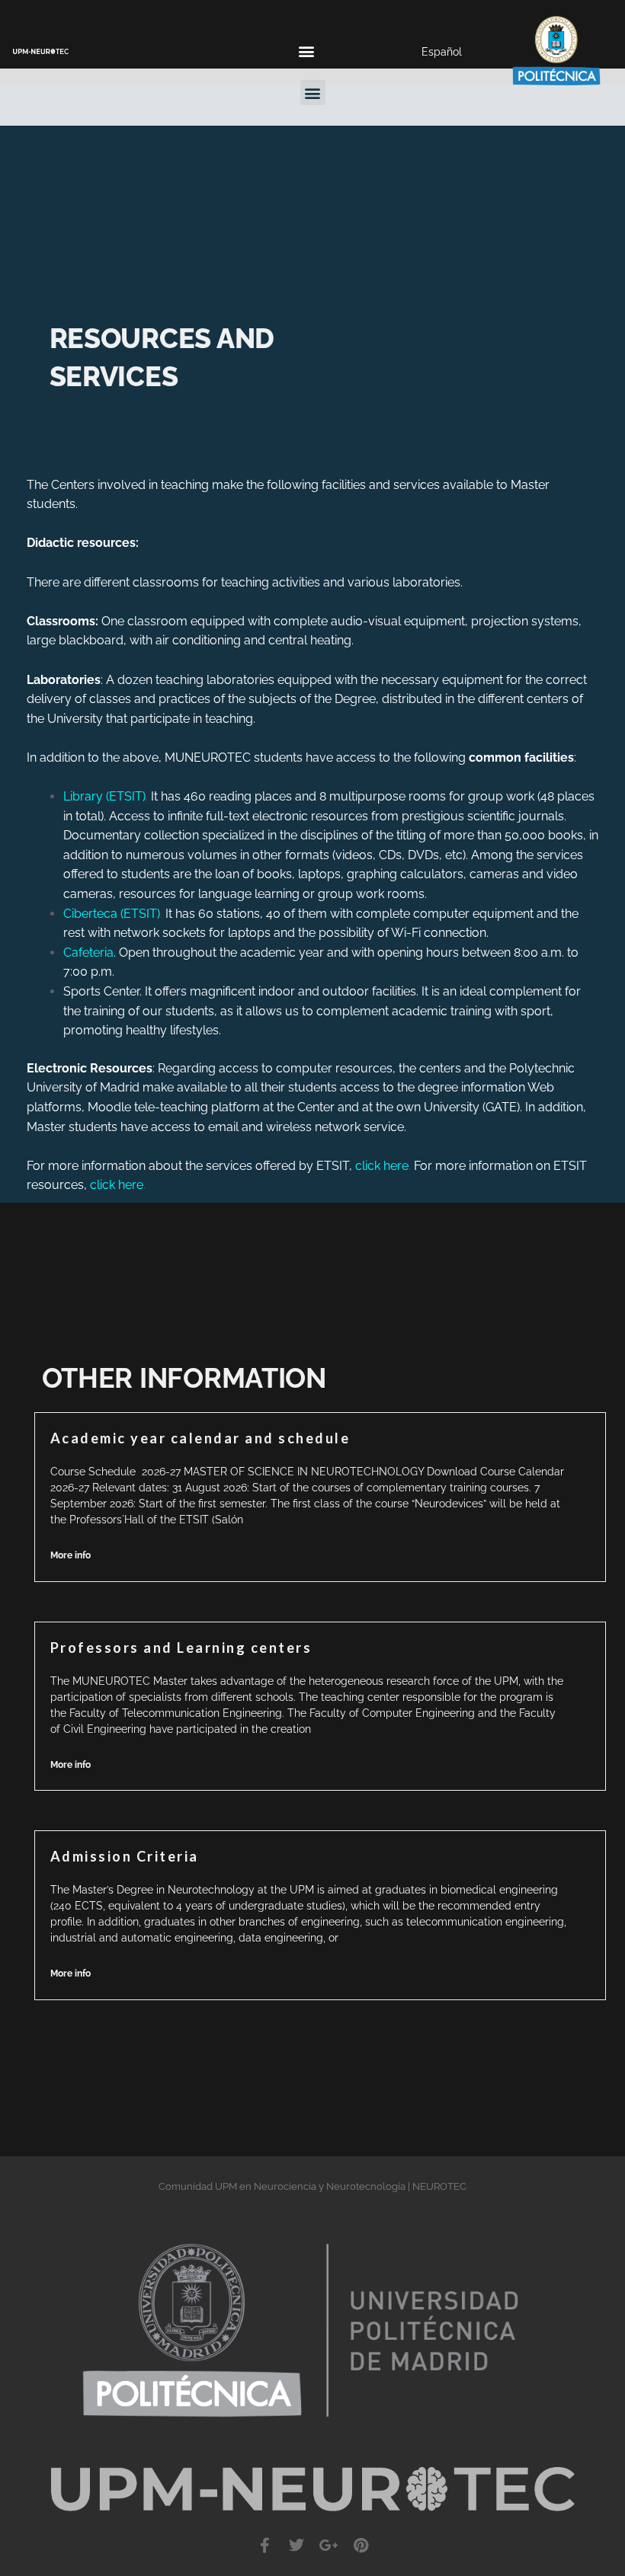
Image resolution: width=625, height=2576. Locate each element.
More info (71, 1555)
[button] (306, 51)
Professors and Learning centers (181, 1648)
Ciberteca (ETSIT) (112, 914)
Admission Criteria (125, 1856)
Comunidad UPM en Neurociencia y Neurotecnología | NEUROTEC (312, 2186)
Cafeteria (88, 952)
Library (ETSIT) (104, 796)
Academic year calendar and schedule (200, 1438)
